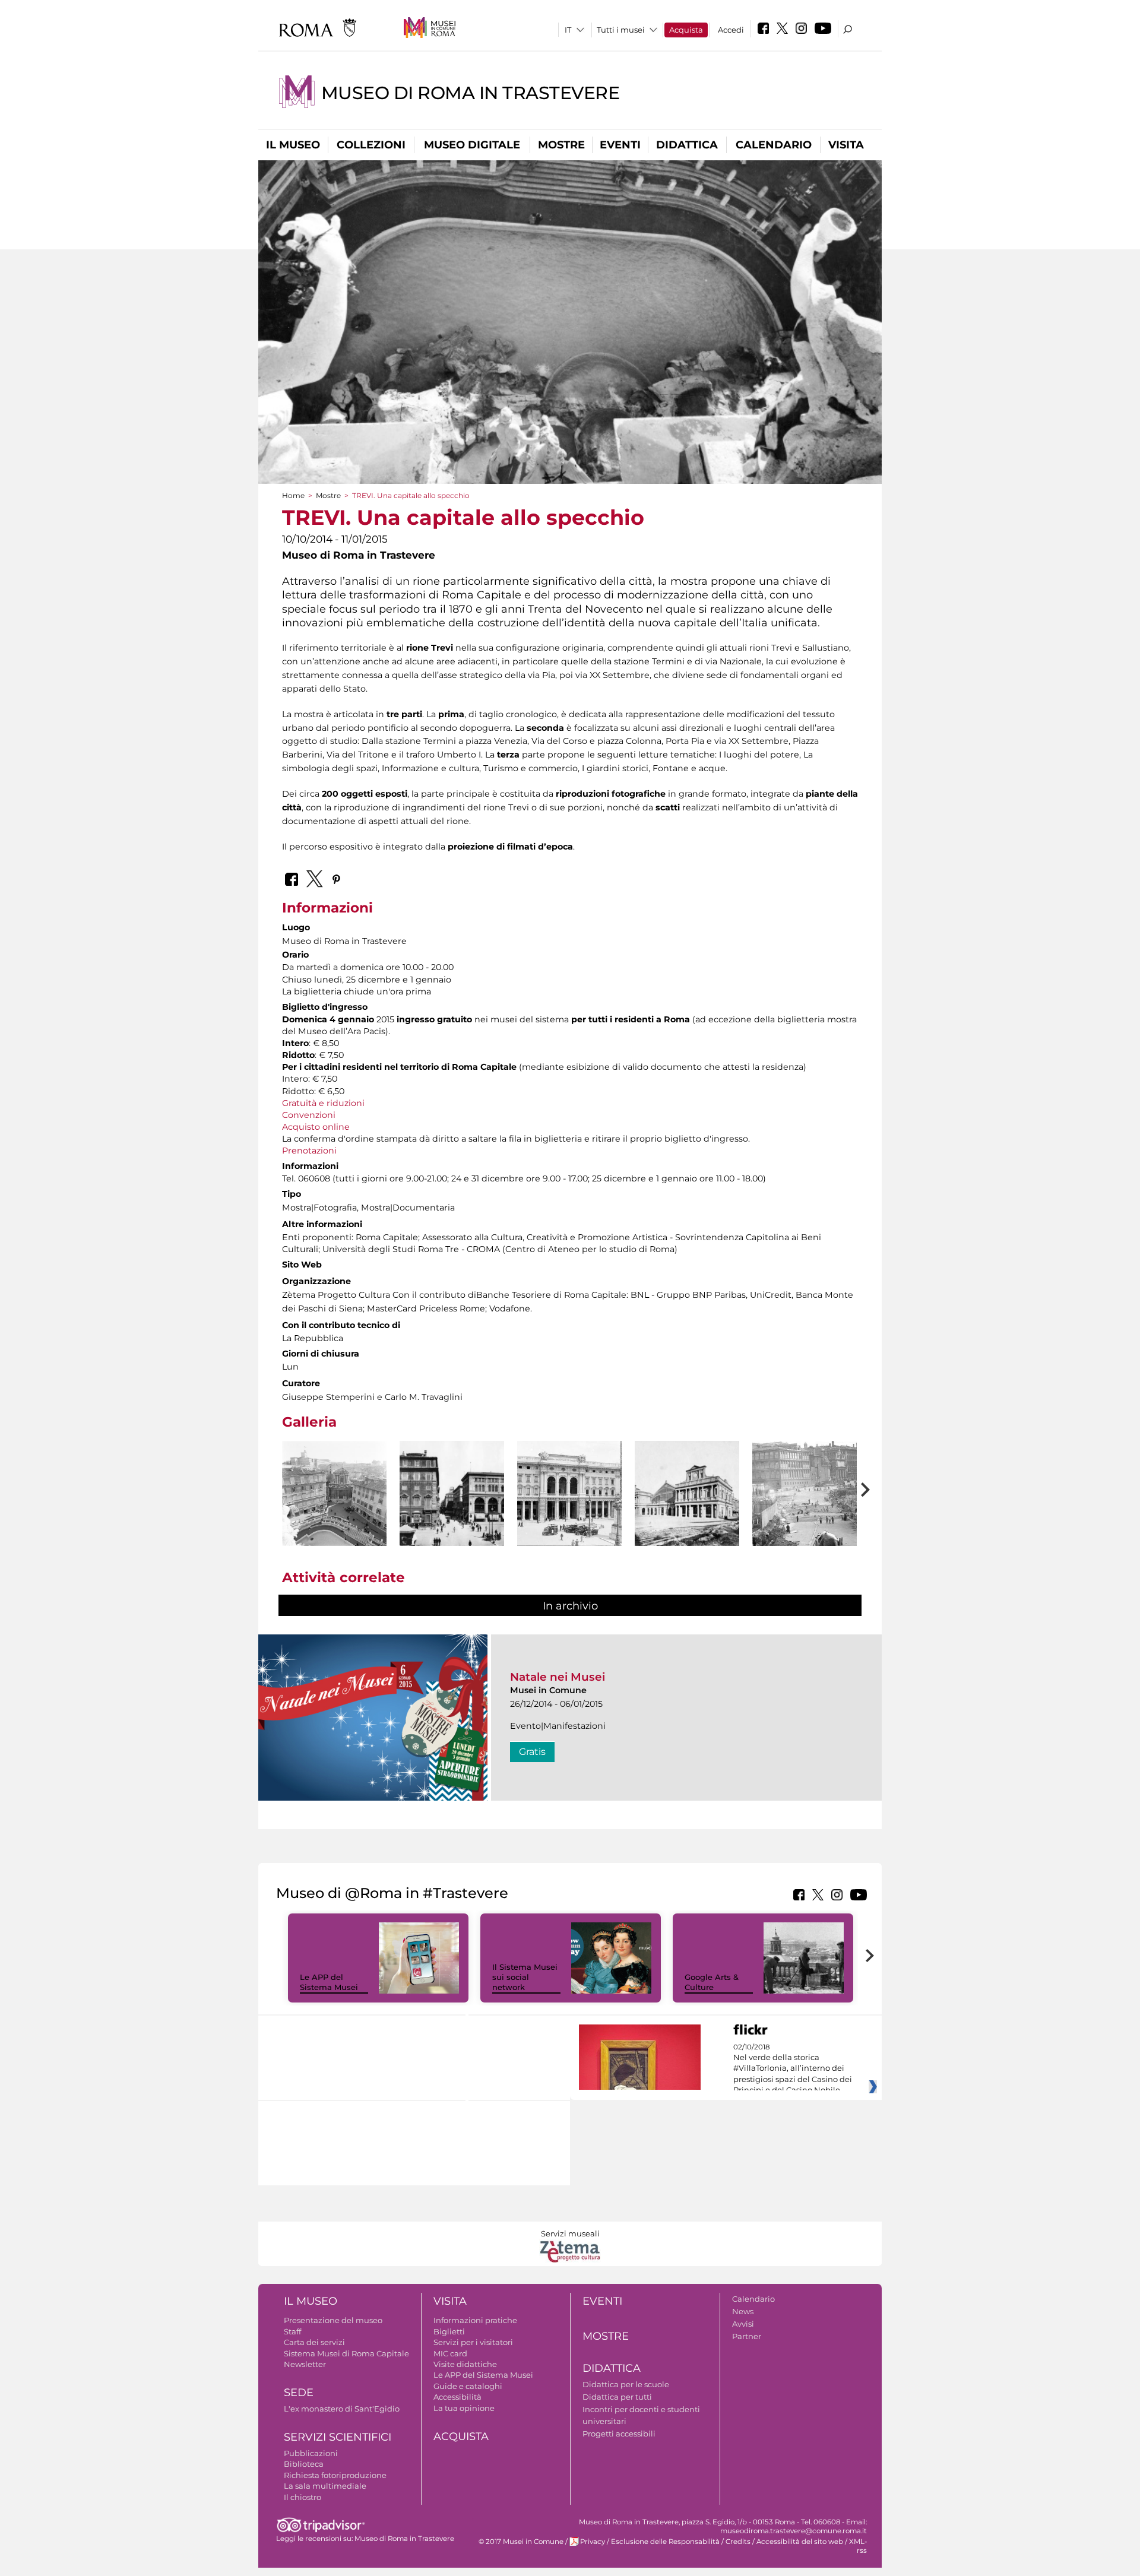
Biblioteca (304, 2464)
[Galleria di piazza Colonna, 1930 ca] (569, 1493)
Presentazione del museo (333, 2320)
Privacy (593, 2542)
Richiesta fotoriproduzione (335, 2475)
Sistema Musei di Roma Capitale (346, 2353)
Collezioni (371, 145)
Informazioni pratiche (475, 2320)
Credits (738, 2542)
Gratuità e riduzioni (323, 1103)
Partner (747, 2336)
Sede (299, 2393)
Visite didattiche (465, 2364)
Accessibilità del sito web (800, 2542)
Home (293, 495)
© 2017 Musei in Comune (521, 2542)
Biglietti (449, 2331)
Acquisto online (316, 1127)
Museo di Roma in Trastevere (471, 93)
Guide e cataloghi (468, 2386)
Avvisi (743, 2324)
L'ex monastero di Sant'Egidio (342, 2409)
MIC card (450, 2353)
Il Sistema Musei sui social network (525, 1977)
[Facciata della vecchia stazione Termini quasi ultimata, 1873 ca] (687, 1493)
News (743, 2311)
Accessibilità (457, 2397)
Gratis (532, 1752)
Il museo (293, 145)
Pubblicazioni (311, 2453)
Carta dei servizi (314, 2342)
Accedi (731, 30)
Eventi (620, 145)
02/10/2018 (793, 2069)
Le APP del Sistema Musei (329, 1982)
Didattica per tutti (617, 2397)
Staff (292, 2331)
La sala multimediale (325, 2486)
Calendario (774, 145)
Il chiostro (303, 2497)
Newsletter (305, 2364)
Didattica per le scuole (626, 2384)
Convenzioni (309, 1115)
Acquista (686, 30)
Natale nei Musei (558, 1677)
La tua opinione (464, 2408)
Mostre (561, 145)
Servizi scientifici (338, 2437)
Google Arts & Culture (712, 1982)
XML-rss (858, 2546)
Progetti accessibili (619, 2434)
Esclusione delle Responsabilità (665, 2542)
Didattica (687, 145)
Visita (846, 145)
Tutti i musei (621, 30)
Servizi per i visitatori (473, 2342)
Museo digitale (472, 145)
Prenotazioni (309, 1151)
